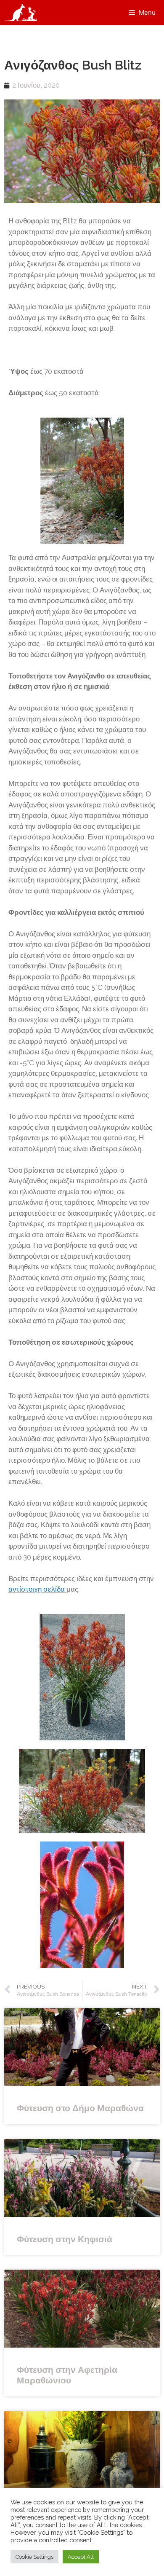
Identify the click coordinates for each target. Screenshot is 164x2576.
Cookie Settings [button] (34, 2557)
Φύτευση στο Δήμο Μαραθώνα (80, 2108)
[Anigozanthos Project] (23, 13)
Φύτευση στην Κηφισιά (65, 2239)
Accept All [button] (81, 2557)
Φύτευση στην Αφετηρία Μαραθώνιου (67, 2375)
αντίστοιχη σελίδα (37, 1589)
